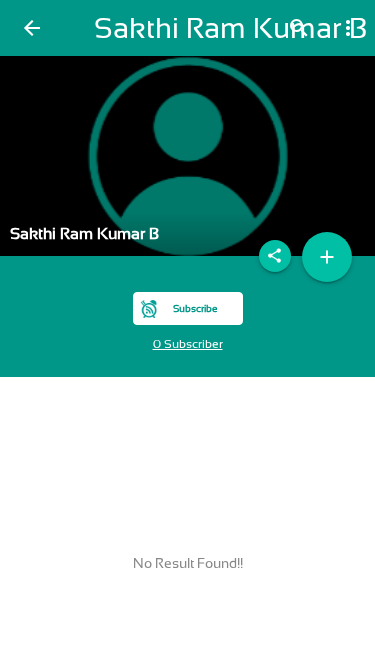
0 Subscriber (188, 344)
